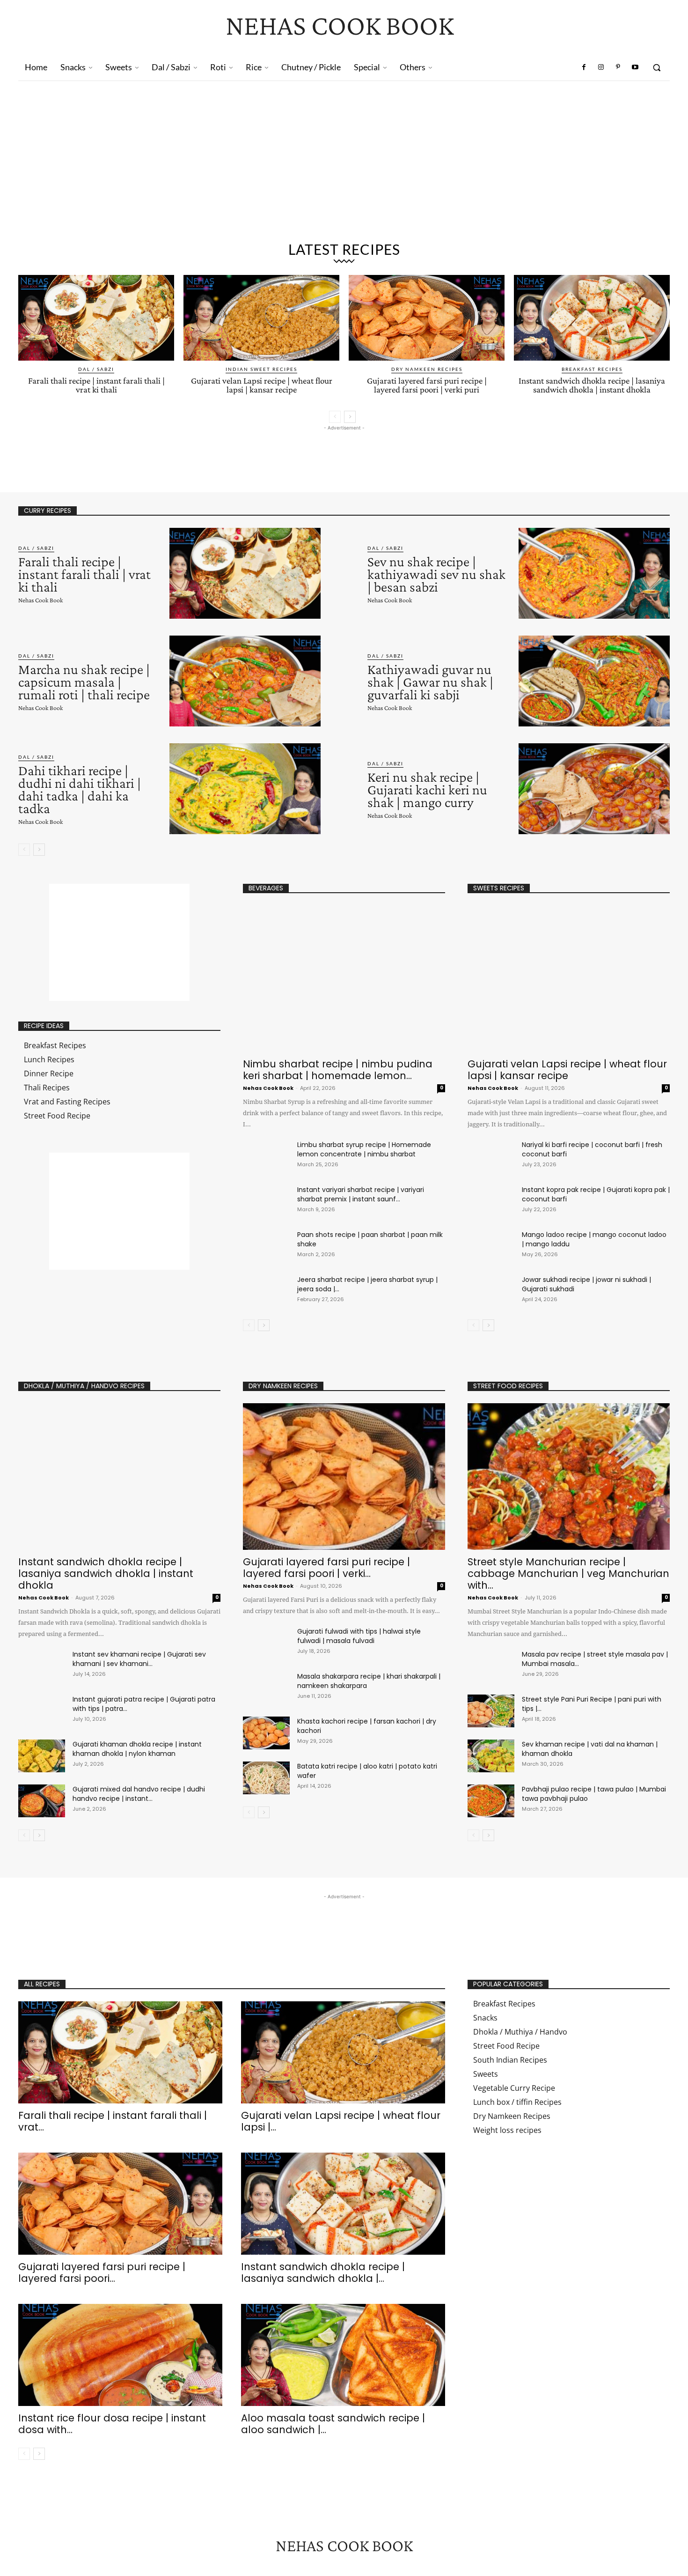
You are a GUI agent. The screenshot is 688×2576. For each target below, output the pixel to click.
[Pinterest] (618, 67)
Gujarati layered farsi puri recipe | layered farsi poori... (102, 2273)
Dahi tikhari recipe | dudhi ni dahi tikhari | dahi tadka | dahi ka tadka (80, 789)
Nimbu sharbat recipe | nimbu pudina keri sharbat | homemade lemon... (338, 1070)
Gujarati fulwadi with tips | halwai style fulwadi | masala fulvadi (359, 1636)
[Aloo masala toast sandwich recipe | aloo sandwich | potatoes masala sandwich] (343, 2355)
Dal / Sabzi (96, 369)
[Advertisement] (344, 165)
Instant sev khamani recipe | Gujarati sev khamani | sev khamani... (139, 1659)
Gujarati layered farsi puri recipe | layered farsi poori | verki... (326, 1568)
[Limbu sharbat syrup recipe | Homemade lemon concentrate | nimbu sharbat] (266, 1153)
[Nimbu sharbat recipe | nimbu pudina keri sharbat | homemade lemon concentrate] (344, 979)
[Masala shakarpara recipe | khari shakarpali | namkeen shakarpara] (266, 1688)
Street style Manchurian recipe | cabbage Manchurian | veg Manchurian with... (568, 1573)
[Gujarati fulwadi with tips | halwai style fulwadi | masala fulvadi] (266, 1643)
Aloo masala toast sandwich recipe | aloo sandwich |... (333, 2424)
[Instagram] (601, 67)
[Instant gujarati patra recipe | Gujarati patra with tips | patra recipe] (42, 1711)
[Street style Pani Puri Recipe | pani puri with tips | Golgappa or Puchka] (491, 1711)
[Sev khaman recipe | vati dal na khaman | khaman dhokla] (491, 1756)
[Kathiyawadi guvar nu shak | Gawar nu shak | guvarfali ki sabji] (594, 681)
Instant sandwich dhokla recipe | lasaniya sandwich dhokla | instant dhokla (592, 385)
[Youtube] (635, 67)
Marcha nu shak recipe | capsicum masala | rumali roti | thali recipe (84, 682)
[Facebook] (584, 67)
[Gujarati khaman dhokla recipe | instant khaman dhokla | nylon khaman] (42, 1756)
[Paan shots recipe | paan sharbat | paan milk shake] (266, 1243)
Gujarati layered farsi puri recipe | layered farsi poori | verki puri (427, 385)
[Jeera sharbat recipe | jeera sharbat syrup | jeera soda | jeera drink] (266, 1288)
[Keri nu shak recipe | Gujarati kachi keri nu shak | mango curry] (594, 789)
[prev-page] (335, 417)
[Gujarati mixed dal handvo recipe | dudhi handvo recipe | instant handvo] (42, 1801)
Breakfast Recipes (592, 369)
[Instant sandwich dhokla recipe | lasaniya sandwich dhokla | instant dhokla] (592, 318)
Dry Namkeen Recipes (427, 369)
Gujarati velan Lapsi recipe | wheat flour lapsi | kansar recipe (262, 385)
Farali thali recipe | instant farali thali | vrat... (113, 2121)
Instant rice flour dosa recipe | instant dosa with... (112, 2424)
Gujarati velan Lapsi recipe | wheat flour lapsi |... (341, 2121)
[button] (657, 67)
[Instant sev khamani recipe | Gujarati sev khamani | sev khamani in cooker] (42, 1666)
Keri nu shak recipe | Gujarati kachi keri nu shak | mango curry (427, 789)
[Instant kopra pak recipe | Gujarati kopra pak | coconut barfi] (491, 1201)
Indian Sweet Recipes (261, 369)
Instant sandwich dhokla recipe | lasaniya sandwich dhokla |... (323, 2273)
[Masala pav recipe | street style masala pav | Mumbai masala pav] (491, 1666)
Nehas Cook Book (40, 600)
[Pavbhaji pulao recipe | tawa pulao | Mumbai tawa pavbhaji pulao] (491, 1801)
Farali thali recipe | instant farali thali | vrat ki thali (96, 385)
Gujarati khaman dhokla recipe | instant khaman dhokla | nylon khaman (137, 1749)
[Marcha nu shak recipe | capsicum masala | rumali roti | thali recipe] (245, 681)
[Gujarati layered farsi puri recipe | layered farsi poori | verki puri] (427, 318)
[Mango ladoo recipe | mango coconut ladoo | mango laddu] (491, 1246)
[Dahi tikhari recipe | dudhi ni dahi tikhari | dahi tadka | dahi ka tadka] (245, 789)
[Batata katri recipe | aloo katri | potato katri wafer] (266, 1778)
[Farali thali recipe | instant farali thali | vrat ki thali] (96, 318)
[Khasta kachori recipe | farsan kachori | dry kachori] (266, 1733)
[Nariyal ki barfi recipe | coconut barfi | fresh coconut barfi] (491, 1156)
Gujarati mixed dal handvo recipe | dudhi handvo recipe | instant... (139, 1794)
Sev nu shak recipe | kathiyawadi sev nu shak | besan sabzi (436, 574)
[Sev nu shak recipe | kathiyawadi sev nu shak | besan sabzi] (594, 573)
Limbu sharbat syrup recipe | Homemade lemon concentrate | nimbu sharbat (364, 1149)
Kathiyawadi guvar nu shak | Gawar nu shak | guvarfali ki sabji (430, 682)
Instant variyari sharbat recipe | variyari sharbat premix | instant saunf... (361, 1194)
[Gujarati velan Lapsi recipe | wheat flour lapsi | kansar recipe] (261, 318)
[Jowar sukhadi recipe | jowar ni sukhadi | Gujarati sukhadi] (491, 1291)
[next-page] (350, 417)
